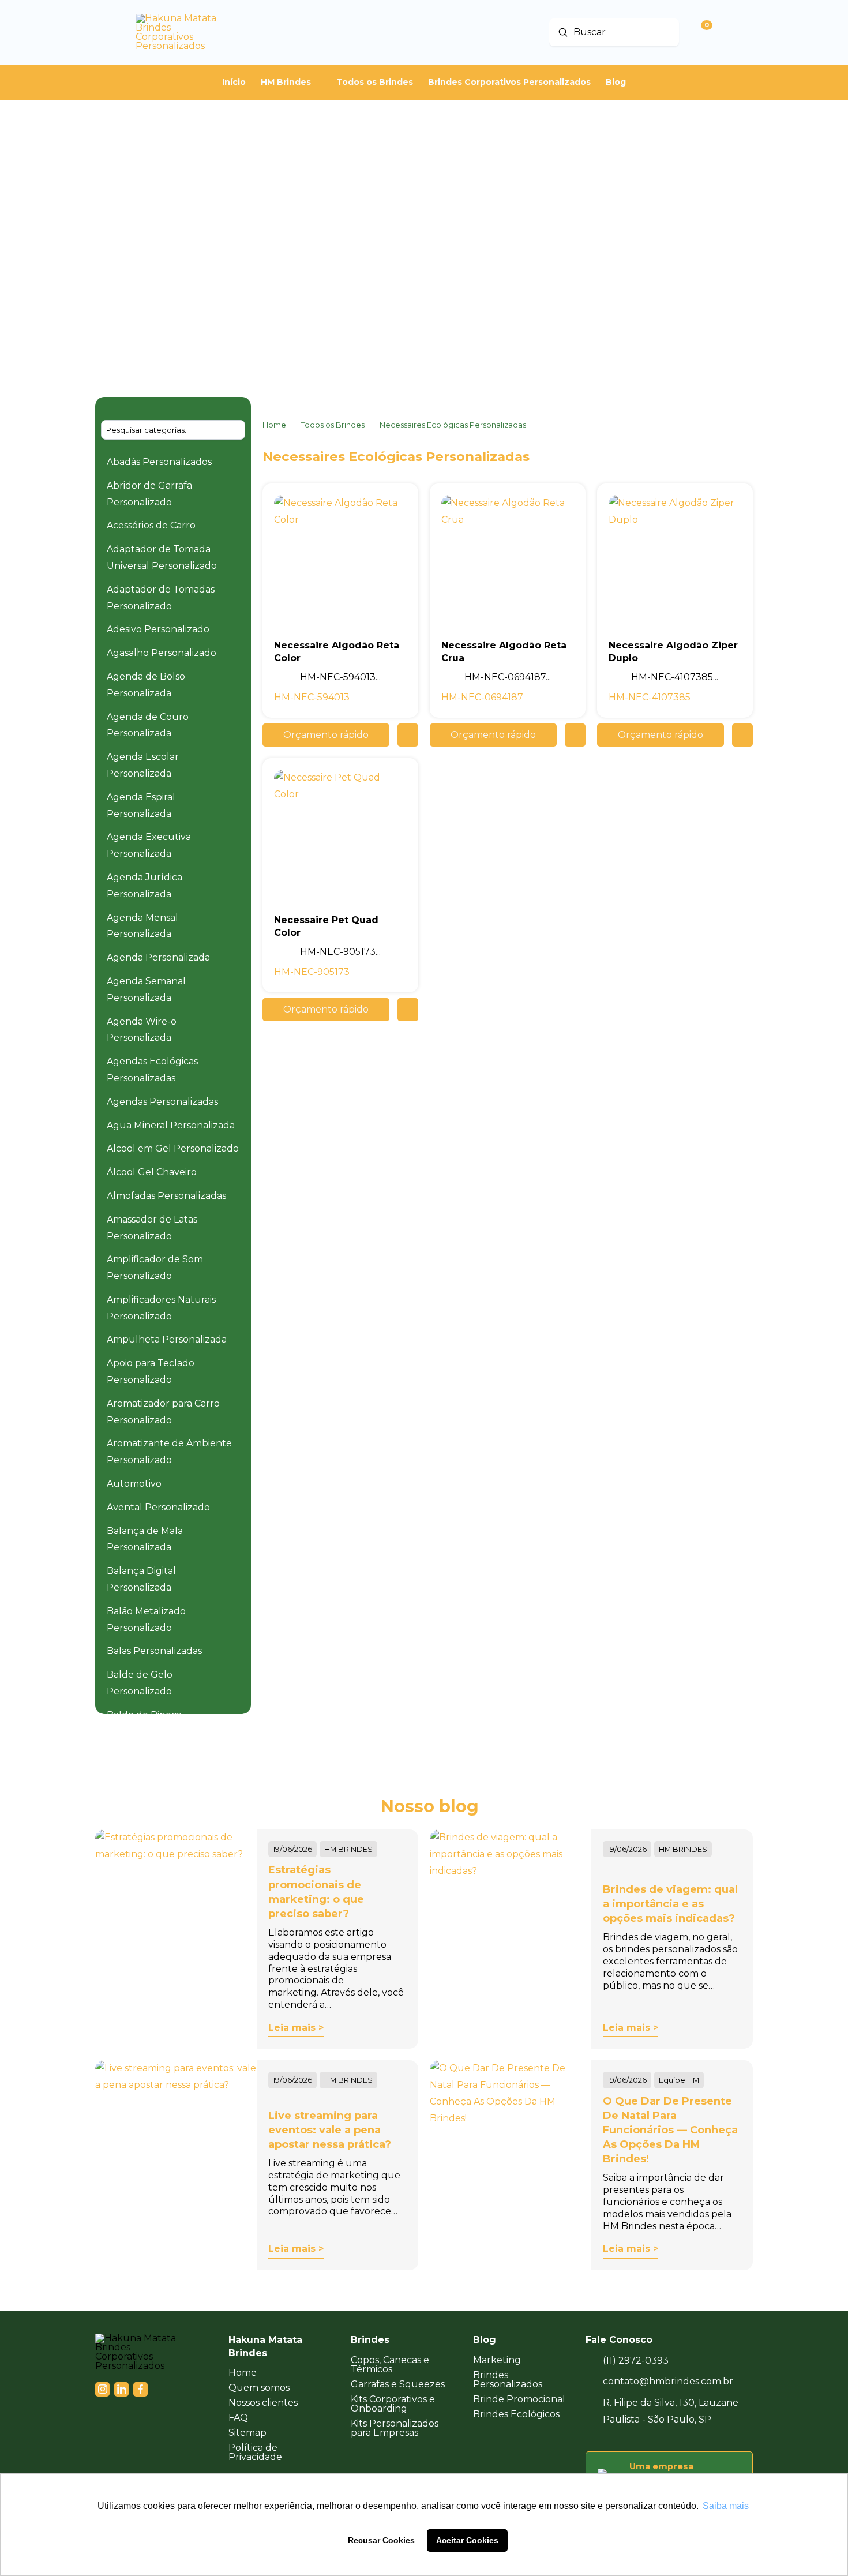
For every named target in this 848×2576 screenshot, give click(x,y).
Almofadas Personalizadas (166, 1196)
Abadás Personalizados (159, 462)
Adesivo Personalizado (158, 629)
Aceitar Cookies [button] (467, 2540)
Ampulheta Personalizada (167, 1339)
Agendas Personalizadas (162, 1102)
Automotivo (134, 1484)
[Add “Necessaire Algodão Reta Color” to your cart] (408, 735)
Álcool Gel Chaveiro (152, 1172)
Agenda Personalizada (158, 957)
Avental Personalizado (158, 1507)
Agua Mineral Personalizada (171, 1125)
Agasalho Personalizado (162, 653)
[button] (326, 735)
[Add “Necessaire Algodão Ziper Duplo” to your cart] (742, 735)
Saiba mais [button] (726, 2506)
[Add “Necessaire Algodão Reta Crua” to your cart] (575, 735)
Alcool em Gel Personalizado (173, 1148)
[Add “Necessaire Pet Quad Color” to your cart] (408, 1010)
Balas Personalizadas (154, 1651)
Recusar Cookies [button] (381, 2540)
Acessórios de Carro (151, 525)
